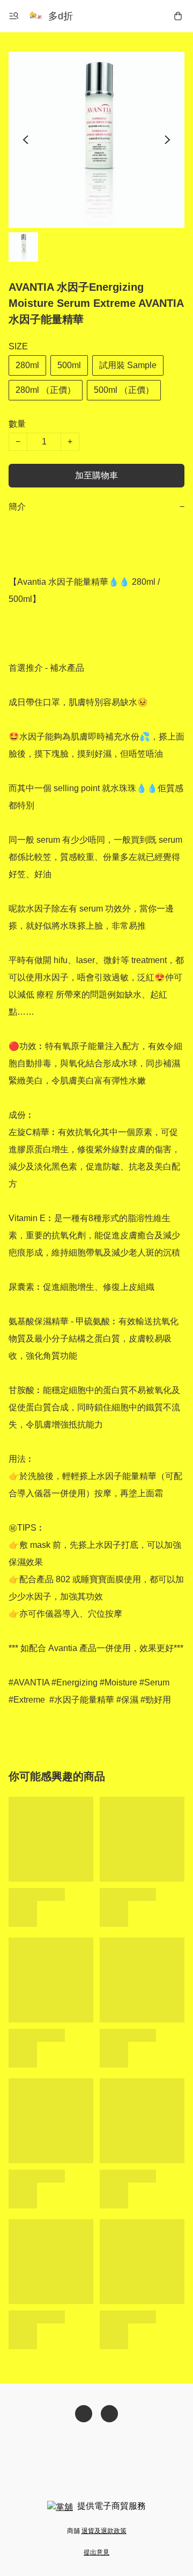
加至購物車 (96, 475)
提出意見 (96, 2552)
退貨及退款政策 (104, 2531)
